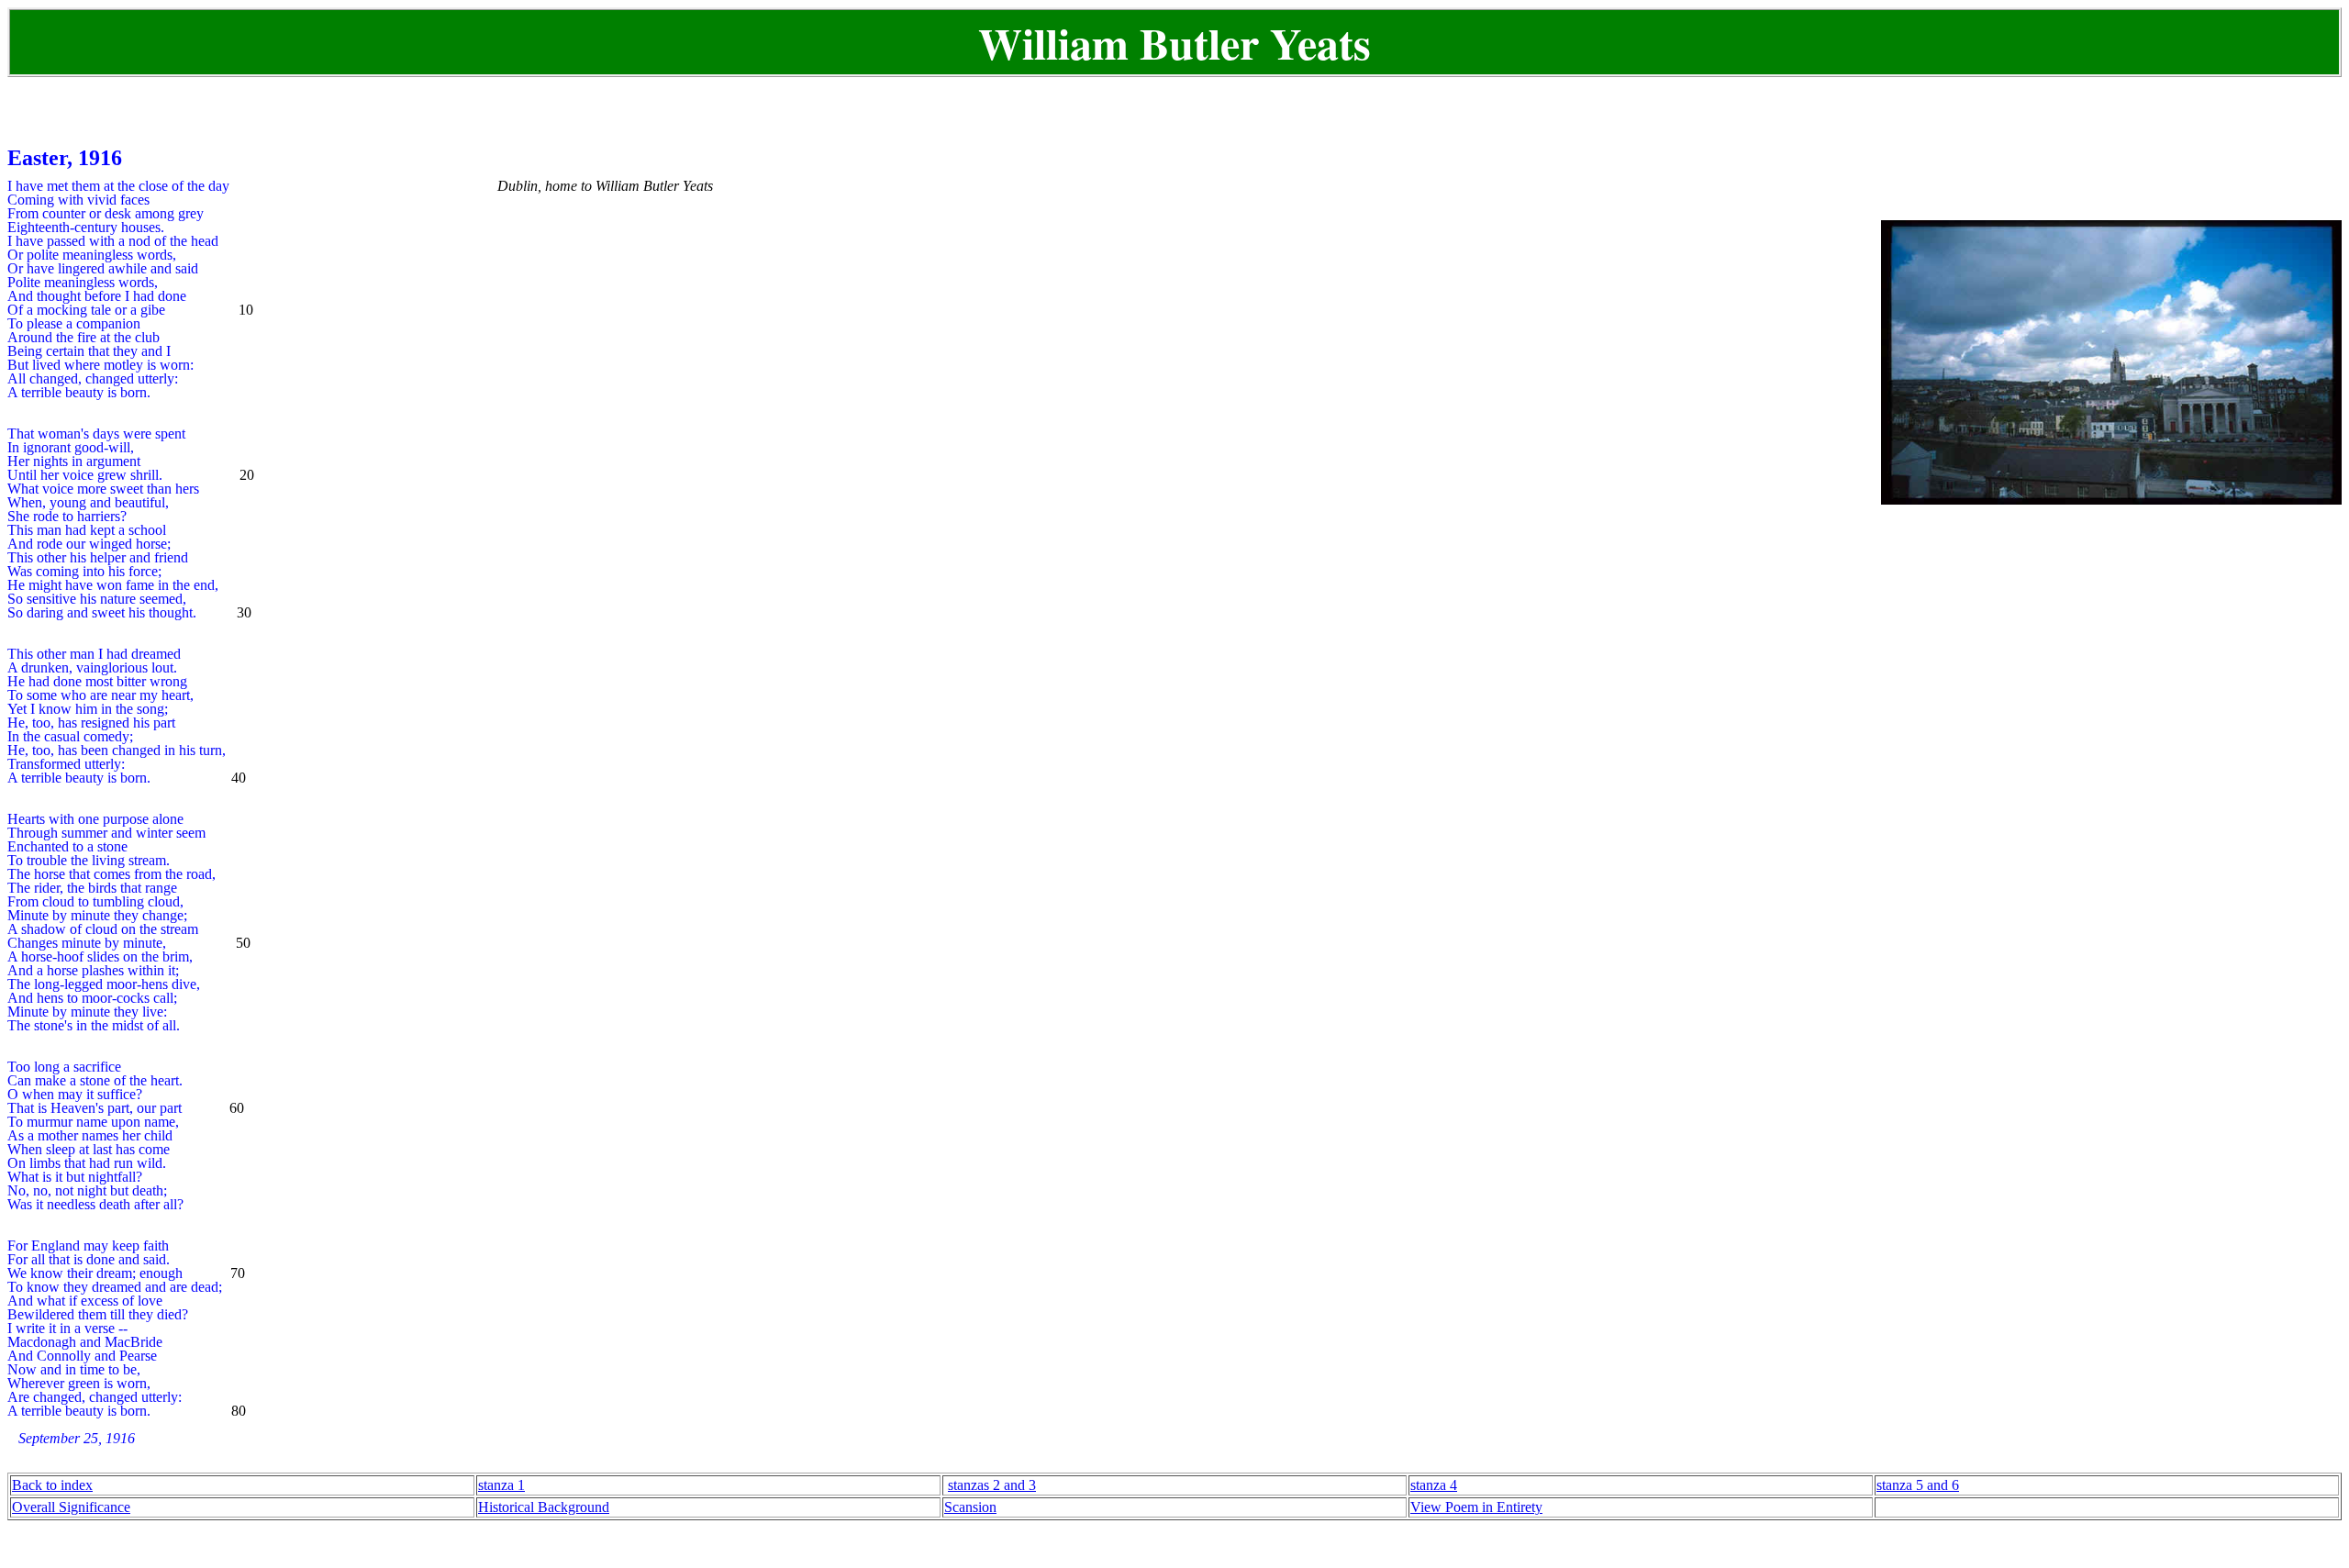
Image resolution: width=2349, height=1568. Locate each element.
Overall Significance (71, 1507)
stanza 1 (501, 1485)
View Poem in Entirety (1476, 1507)
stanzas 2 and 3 (992, 1485)
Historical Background (544, 1507)
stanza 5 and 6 (1918, 1485)
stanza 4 (1434, 1485)
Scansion (970, 1507)
